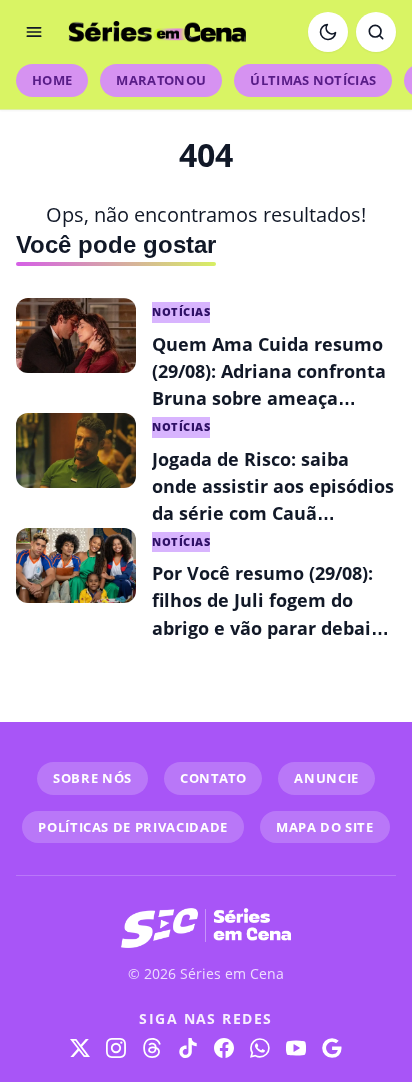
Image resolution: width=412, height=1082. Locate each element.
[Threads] (152, 1048)
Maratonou (161, 80)
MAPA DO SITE (325, 827)
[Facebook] (224, 1048)
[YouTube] (296, 1048)
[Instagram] (116, 1048)
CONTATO (213, 778)
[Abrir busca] (376, 32)
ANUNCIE (326, 778)
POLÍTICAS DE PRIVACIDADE (133, 827)
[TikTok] (188, 1048)
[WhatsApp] (260, 1048)
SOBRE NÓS (92, 778)
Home (52, 80)
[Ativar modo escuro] (328, 32)
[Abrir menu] (34, 32)
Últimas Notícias (313, 80)
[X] (80, 1048)
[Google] (332, 1048)
